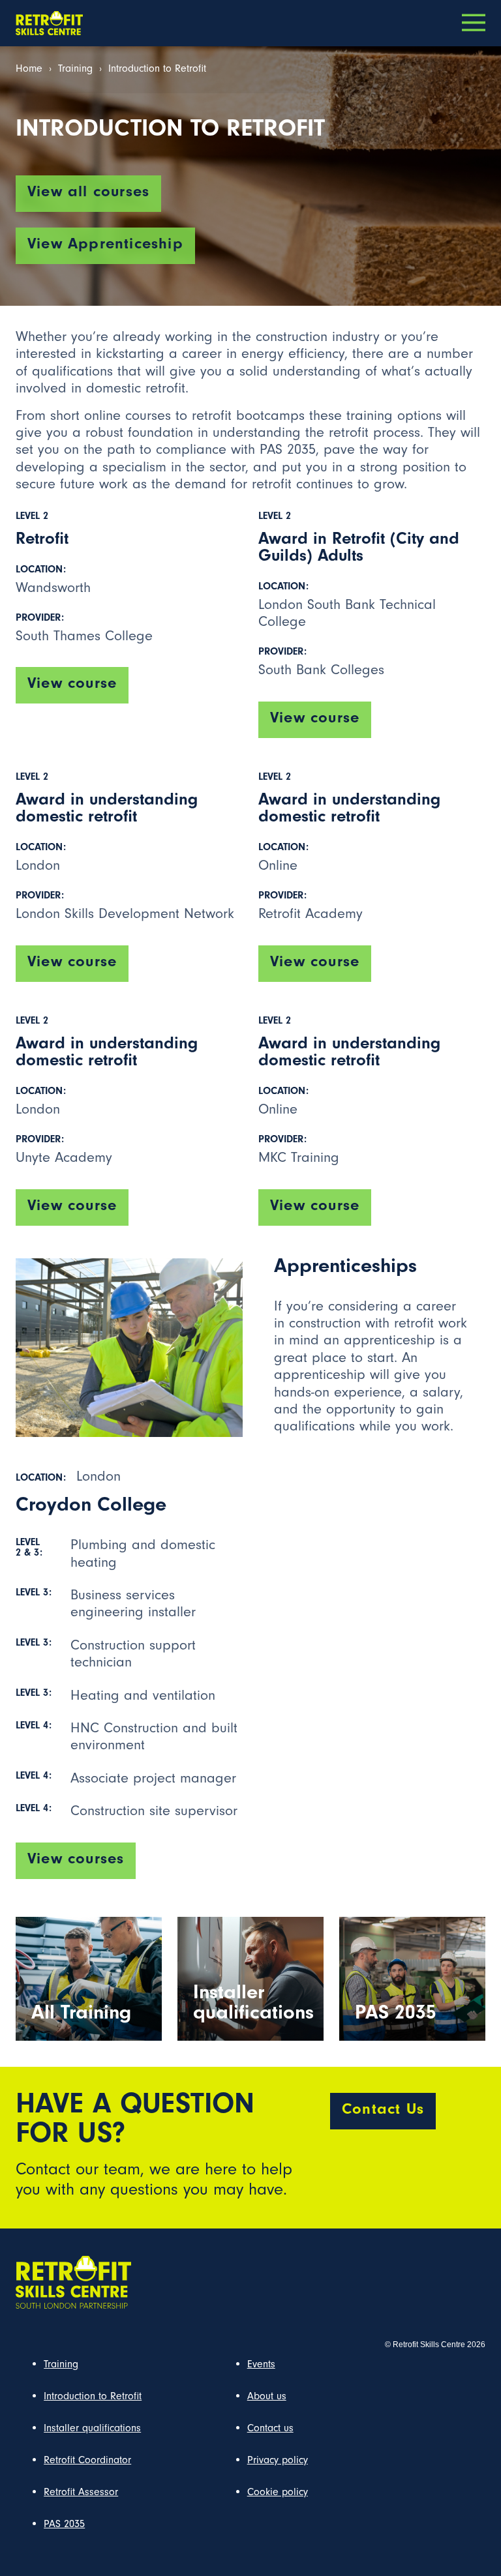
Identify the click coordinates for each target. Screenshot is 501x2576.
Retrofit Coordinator (87, 2461)
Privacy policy (278, 2461)
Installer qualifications (92, 2429)
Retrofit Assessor (81, 2493)
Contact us (270, 2429)
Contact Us (383, 2111)
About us (267, 2397)
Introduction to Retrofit (93, 2397)
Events (261, 2365)
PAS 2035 (64, 2525)
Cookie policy (278, 2493)
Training (75, 70)
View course (72, 685)
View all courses (88, 194)
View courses (76, 1861)
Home (29, 70)
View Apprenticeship (105, 246)
